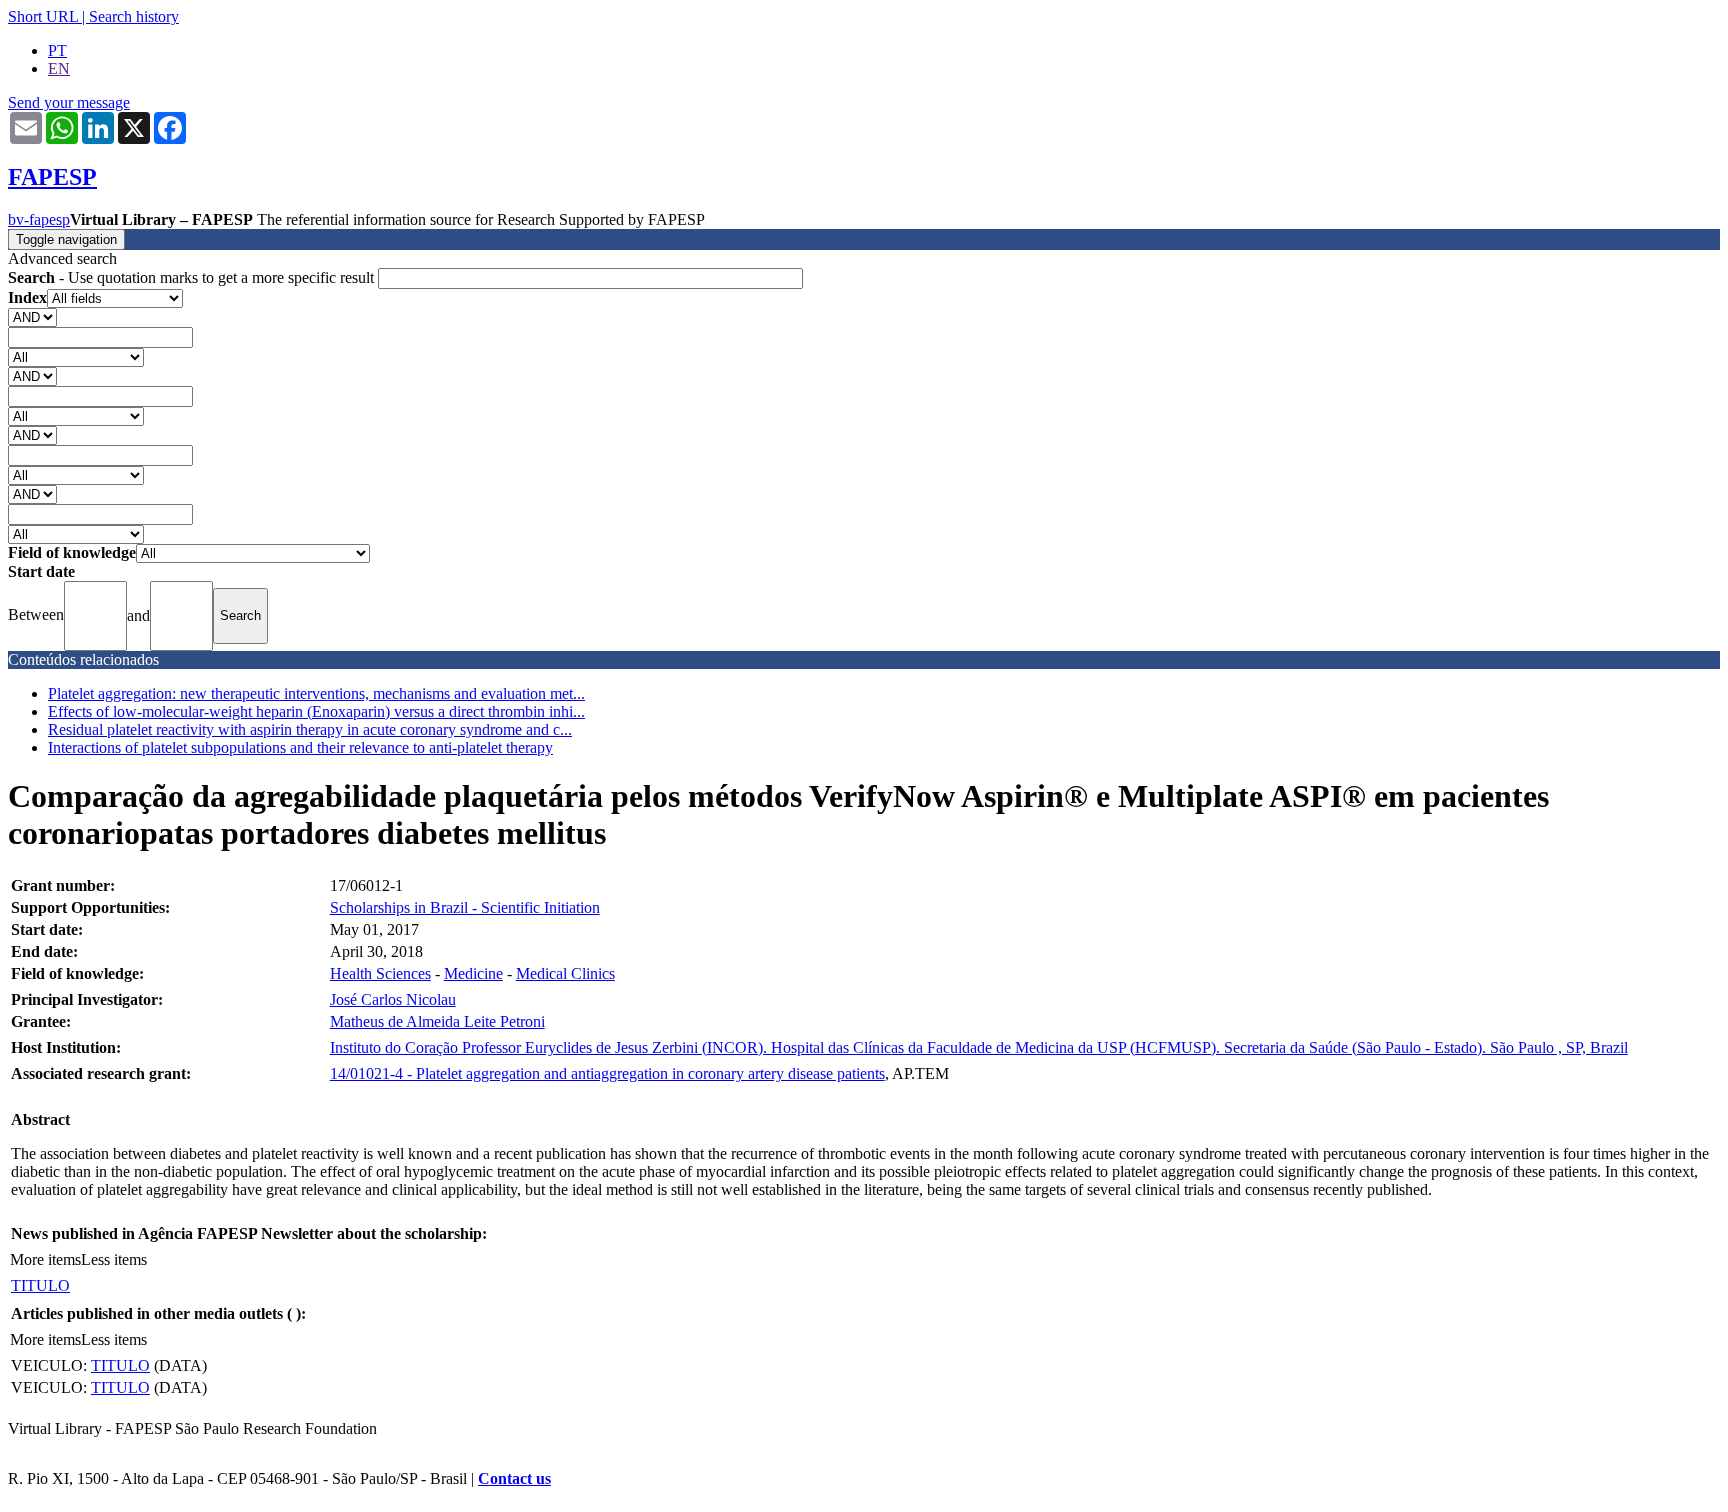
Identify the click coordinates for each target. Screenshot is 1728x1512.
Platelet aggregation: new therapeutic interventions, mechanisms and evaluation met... (316, 693)
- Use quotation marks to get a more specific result (193, 277)
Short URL (43, 16)
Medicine (473, 973)
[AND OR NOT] (32, 316)
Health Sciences (380, 973)
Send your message (69, 102)
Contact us (514, 1478)
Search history (134, 16)
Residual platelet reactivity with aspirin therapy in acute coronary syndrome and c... (310, 729)
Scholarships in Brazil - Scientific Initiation (465, 907)
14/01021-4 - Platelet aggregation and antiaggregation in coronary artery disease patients (607, 1073)
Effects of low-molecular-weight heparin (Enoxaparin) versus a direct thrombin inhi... (316, 711)
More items (45, 1259)
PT (57, 50)
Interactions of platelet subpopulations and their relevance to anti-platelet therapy (300, 747)
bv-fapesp (39, 219)
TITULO (40, 1285)
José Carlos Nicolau (393, 999)
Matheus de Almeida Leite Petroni (437, 1021)
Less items (114, 1259)
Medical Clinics (565, 973)
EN (59, 68)
